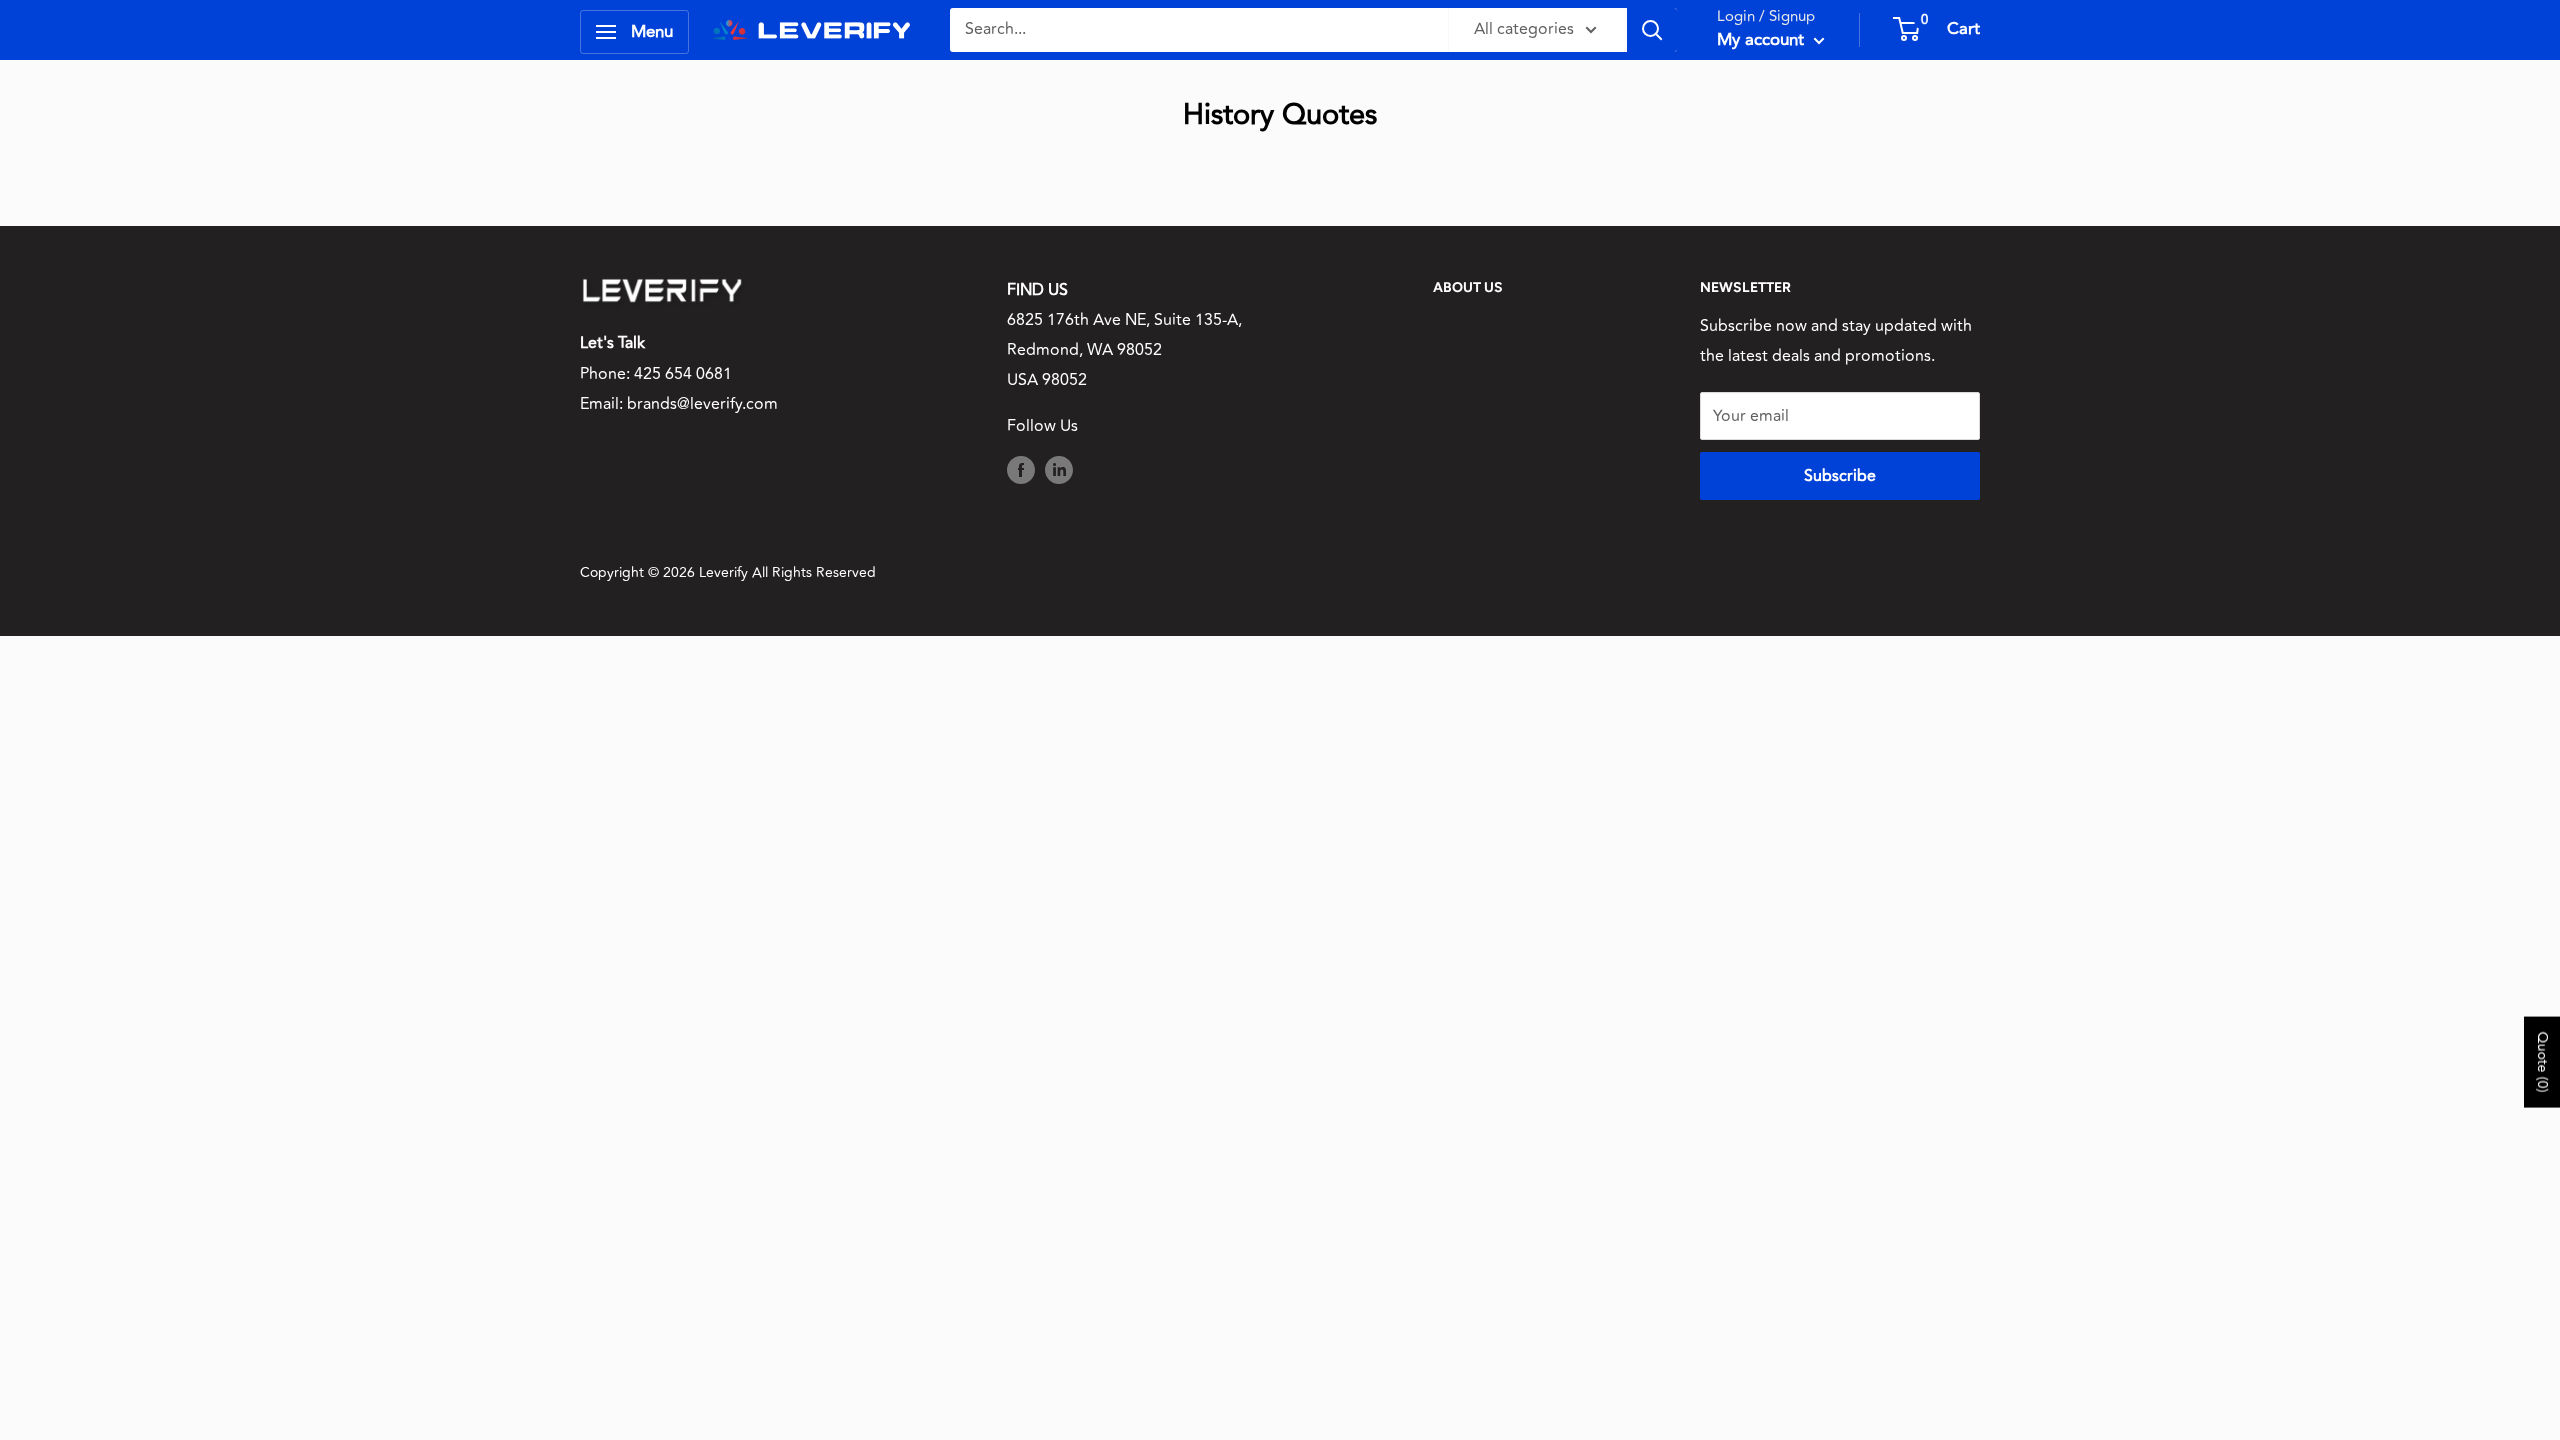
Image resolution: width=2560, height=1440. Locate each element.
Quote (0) (2542, 1061)
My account (1763, 40)
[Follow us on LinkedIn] (1059, 470)
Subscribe (1840, 476)
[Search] (1652, 30)
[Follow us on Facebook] (1021, 470)
